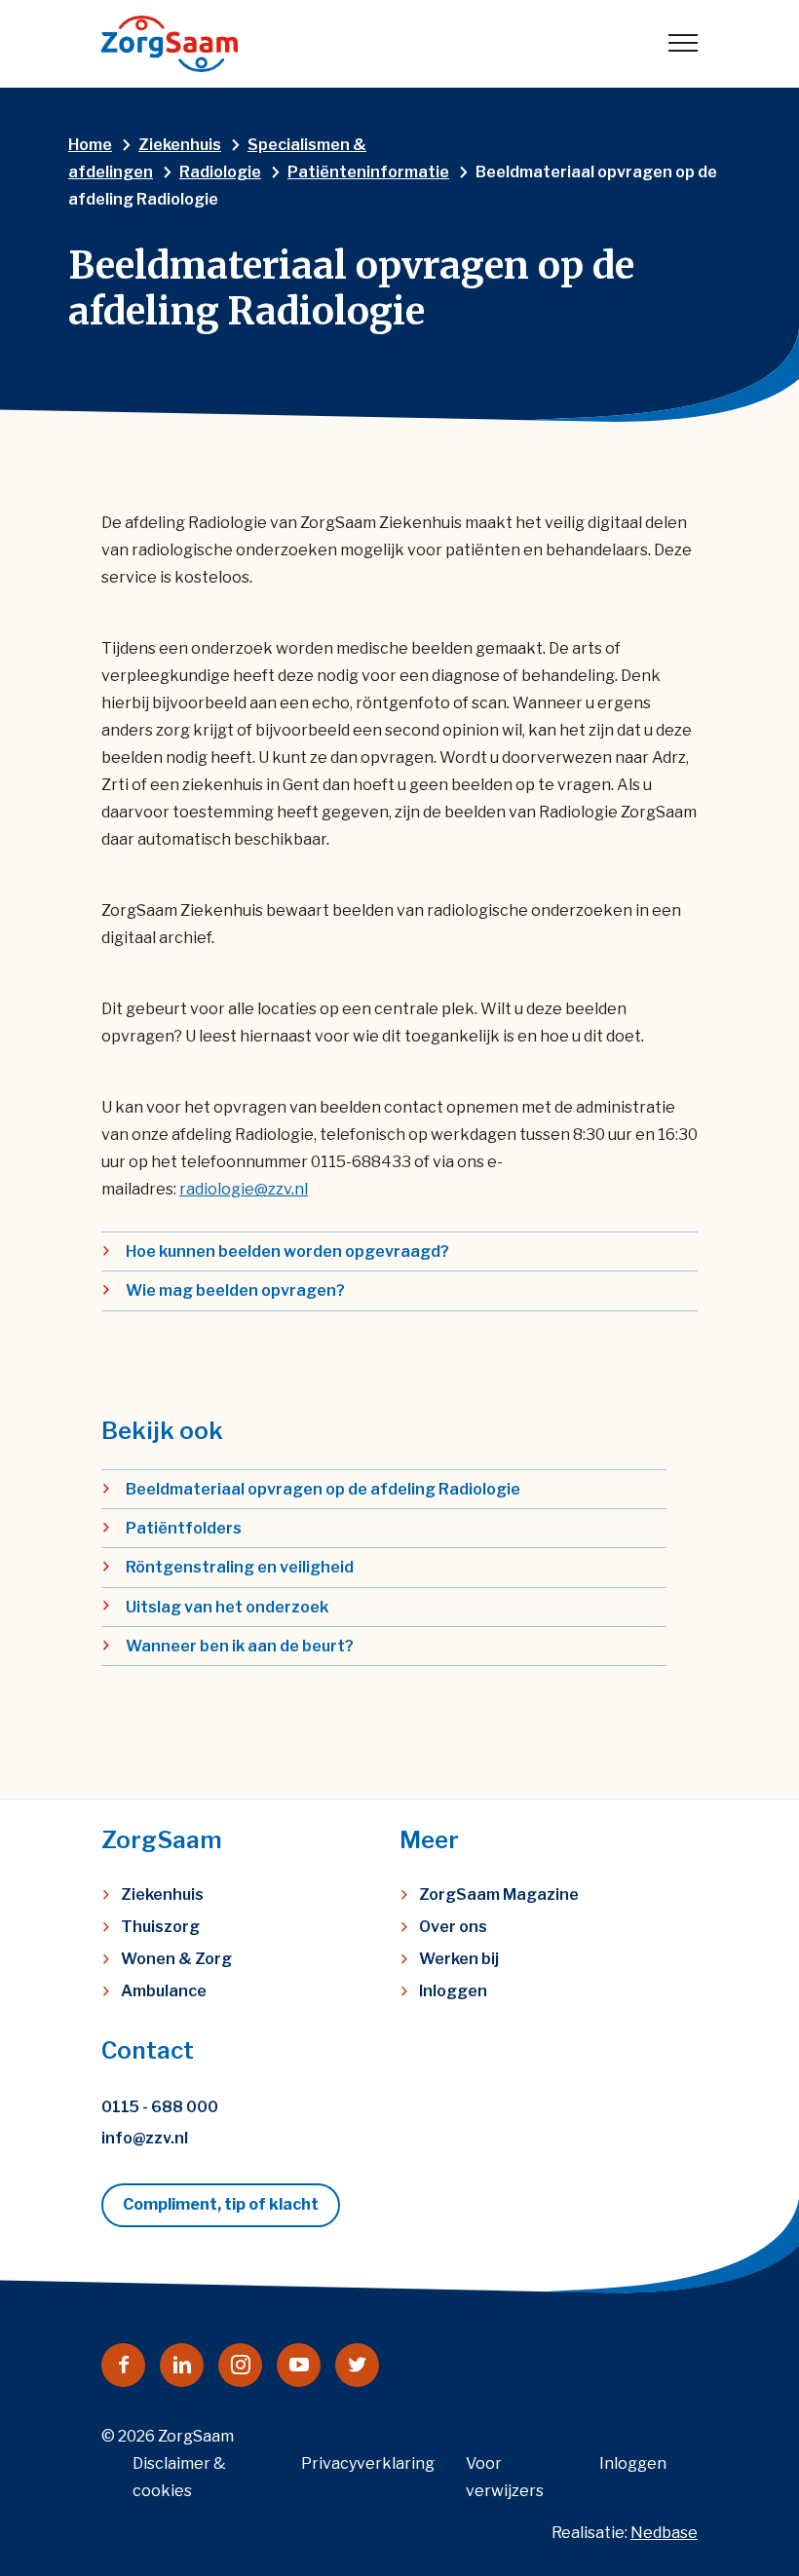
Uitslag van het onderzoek (227, 1607)
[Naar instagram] (240, 2365)
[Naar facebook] (123, 2365)
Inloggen (453, 1991)
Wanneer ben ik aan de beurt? (240, 1646)
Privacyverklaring (368, 2463)
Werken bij (459, 1959)
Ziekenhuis (162, 1894)
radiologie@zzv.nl (244, 1189)
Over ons (453, 1927)
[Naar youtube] (299, 2365)
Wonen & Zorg (176, 1959)
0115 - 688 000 (160, 2107)
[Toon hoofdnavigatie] (683, 44)
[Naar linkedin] (182, 2365)
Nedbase (664, 2533)
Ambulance (164, 1991)
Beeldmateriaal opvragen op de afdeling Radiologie (323, 1489)
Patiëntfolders (184, 1528)
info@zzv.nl (145, 2138)
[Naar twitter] (357, 2365)
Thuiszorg (160, 1927)
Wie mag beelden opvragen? (235, 1290)
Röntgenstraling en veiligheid (240, 1567)
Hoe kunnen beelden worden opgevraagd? (287, 1251)
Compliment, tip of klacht (221, 2204)
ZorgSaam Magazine (499, 1894)
